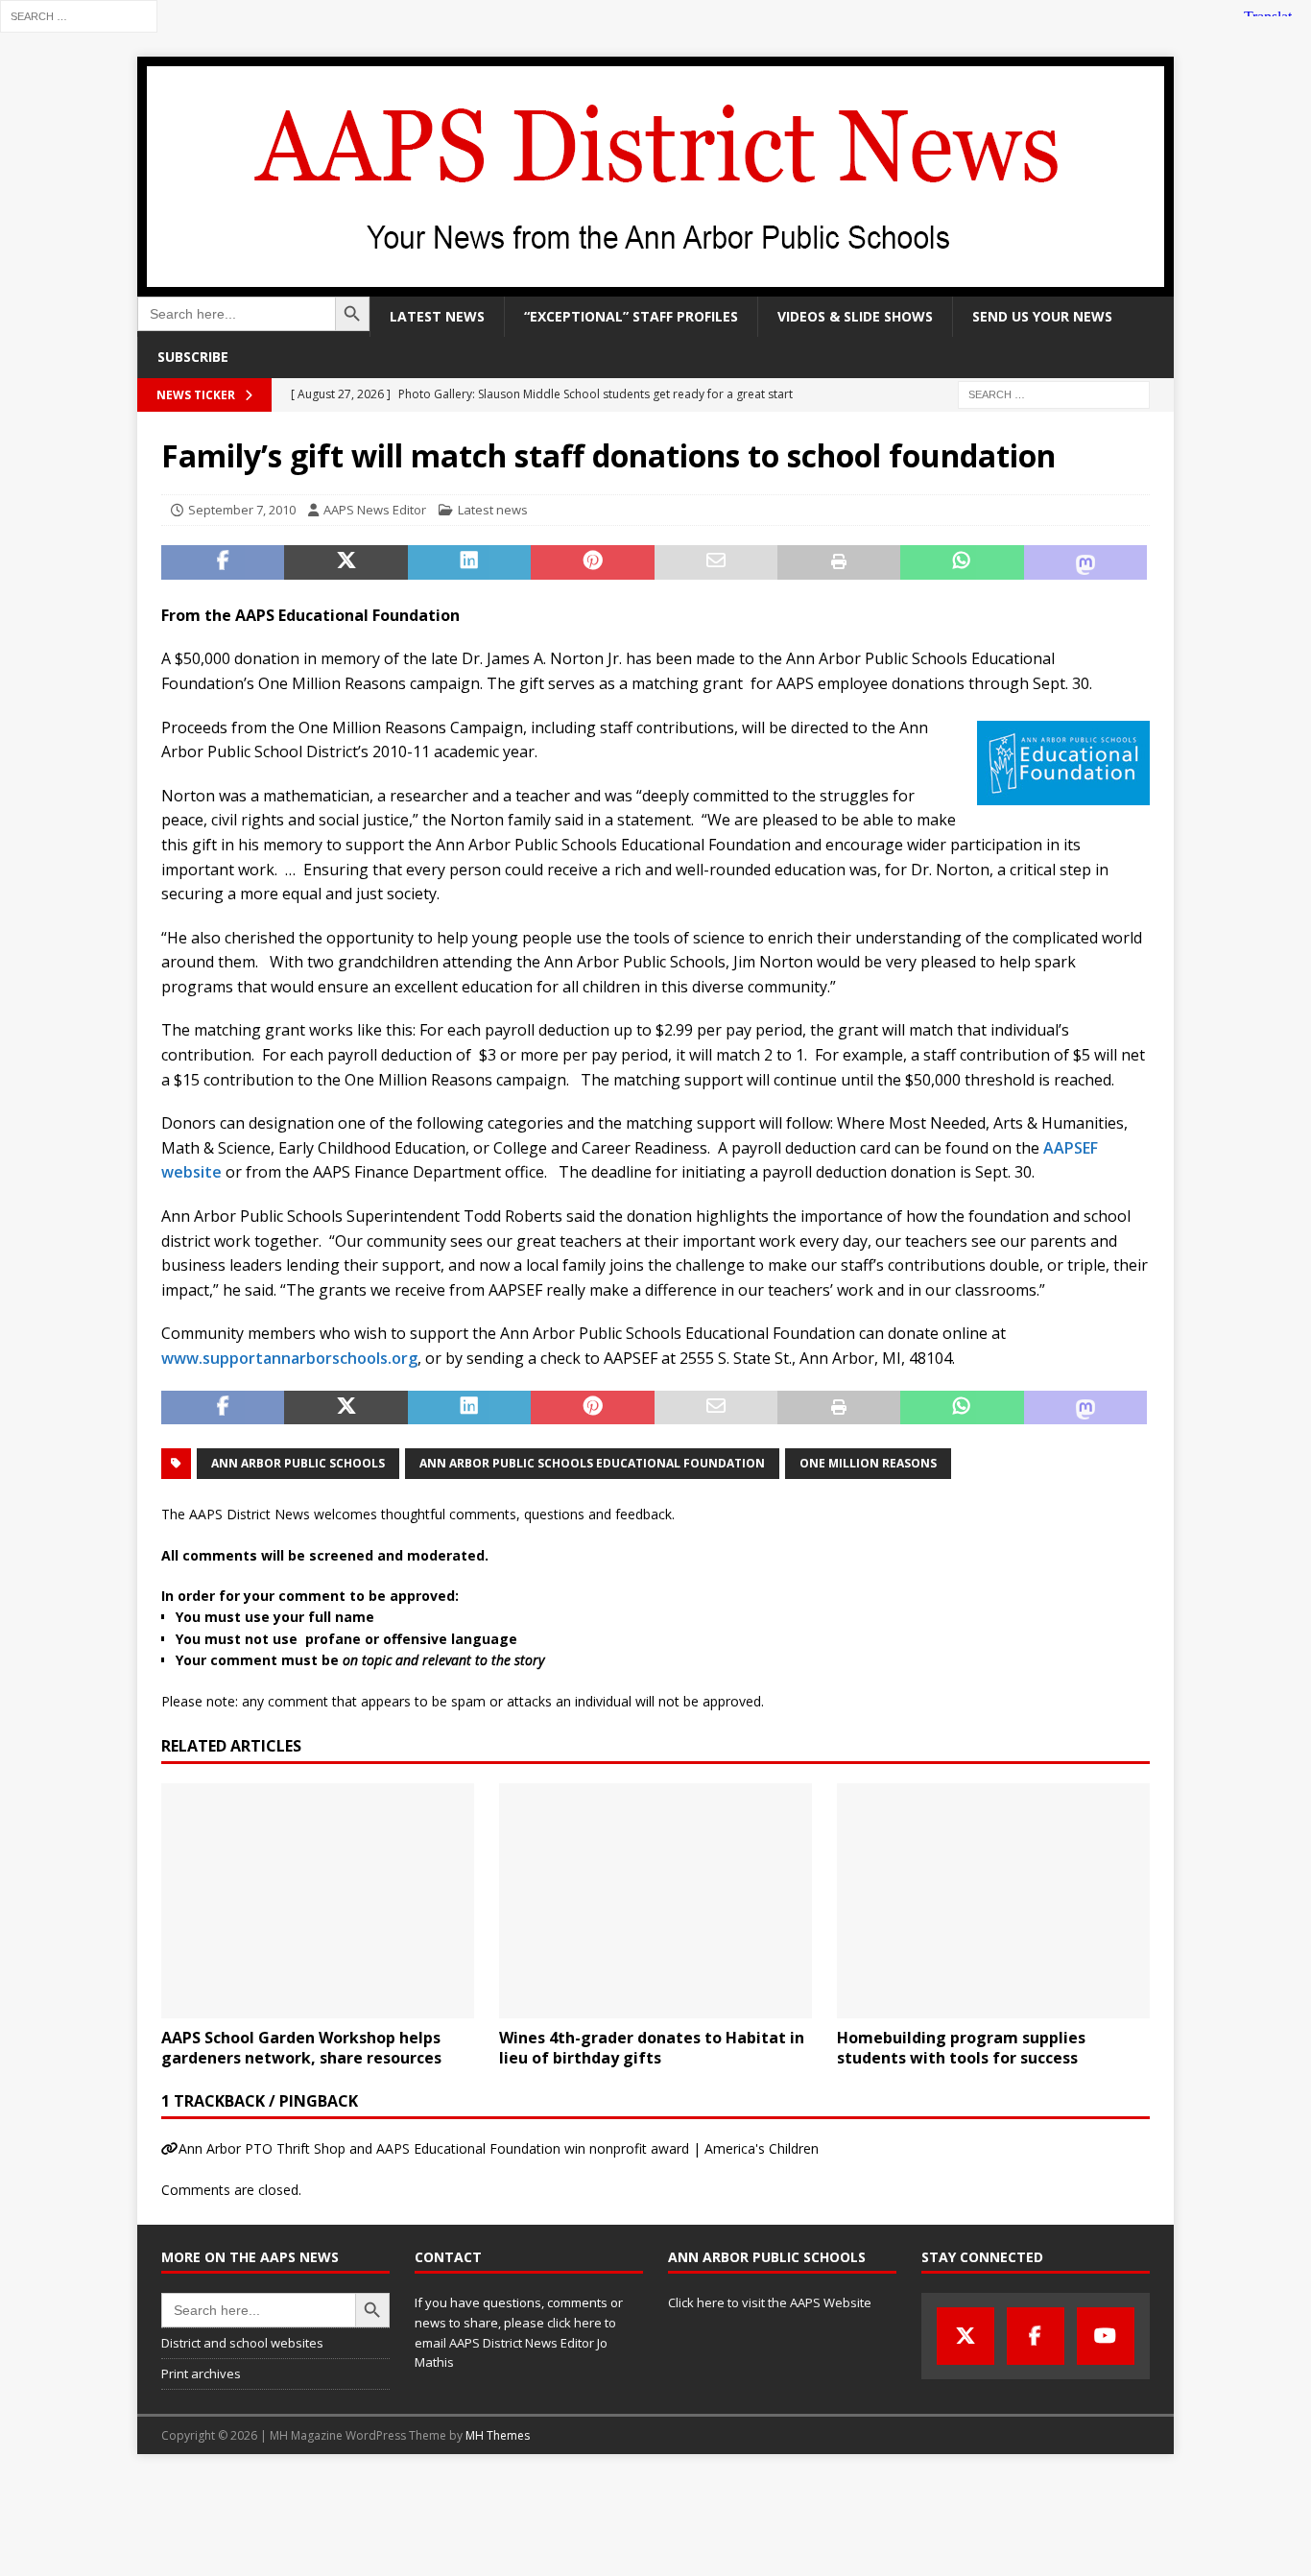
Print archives (201, 2373)
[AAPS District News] (655, 286)
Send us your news (1042, 316)
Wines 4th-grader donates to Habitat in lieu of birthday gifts (652, 2048)
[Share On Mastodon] (1085, 562)
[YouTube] (1106, 2336)
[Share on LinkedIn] (469, 562)
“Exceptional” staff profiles (631, 316)
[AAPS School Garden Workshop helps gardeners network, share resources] (318, 1901)
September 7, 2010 (242, 510)
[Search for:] (79, 15)
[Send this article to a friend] (716, 562)
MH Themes (498, 2435)
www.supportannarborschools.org (289, 1358)
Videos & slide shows (855, 316)
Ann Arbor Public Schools (298, 1463)
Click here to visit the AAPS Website (770, 2302)
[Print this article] (839, 562)
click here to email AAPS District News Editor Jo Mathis (515, 2343)
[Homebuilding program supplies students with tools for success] (993, 1901)
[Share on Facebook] (223, 562)
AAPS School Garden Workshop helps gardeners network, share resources (301, 2048)
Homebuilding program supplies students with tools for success (961, 2048)
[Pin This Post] (592, 562)
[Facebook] (1036, 2336)
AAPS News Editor (375, 510)
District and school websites (242, 2343)
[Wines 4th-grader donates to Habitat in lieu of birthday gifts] (655, 1901)
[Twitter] (965, 2336)
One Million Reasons (868, 1463)
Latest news (437, 316)
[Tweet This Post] (346, 562)
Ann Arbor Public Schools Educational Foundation (592, 1463)
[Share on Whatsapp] (962, 562)
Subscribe (193, 357)
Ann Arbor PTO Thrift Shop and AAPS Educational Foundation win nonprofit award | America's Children (499, 2148)
